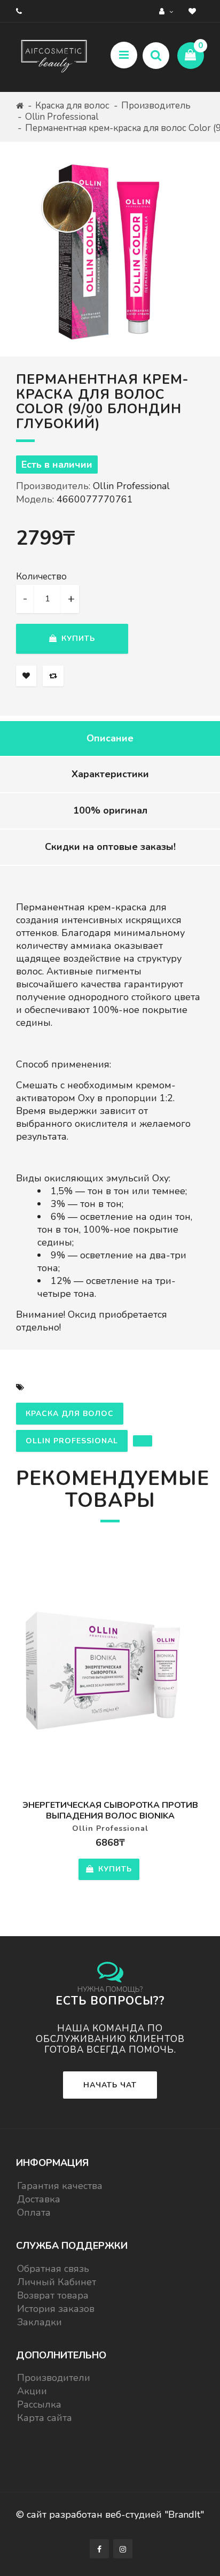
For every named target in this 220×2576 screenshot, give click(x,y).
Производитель (156, 106)
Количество (41, 577)
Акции (32, 2391)
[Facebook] (99, 2549)
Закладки (40, 2322)
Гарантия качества (60, 2186)
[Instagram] (123, 2549)
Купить (77, 639)
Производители (54, 2378)
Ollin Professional (62, 117)
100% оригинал (110, 810)
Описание (110, 738)
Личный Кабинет (57, 2282)
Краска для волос (72, 106)
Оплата (34, 2213)
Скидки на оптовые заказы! (110, 847)
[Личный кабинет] (167, 11)
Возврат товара (53, 2295)
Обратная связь (53, 2269)
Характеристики (110, 774)
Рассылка (39, 2404)
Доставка (39, 2199)
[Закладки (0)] (194, 11)
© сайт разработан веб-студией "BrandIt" (110, 2515)
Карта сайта (45, 2418)
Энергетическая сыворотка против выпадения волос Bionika (110, 1811)
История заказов (56, 2309)
